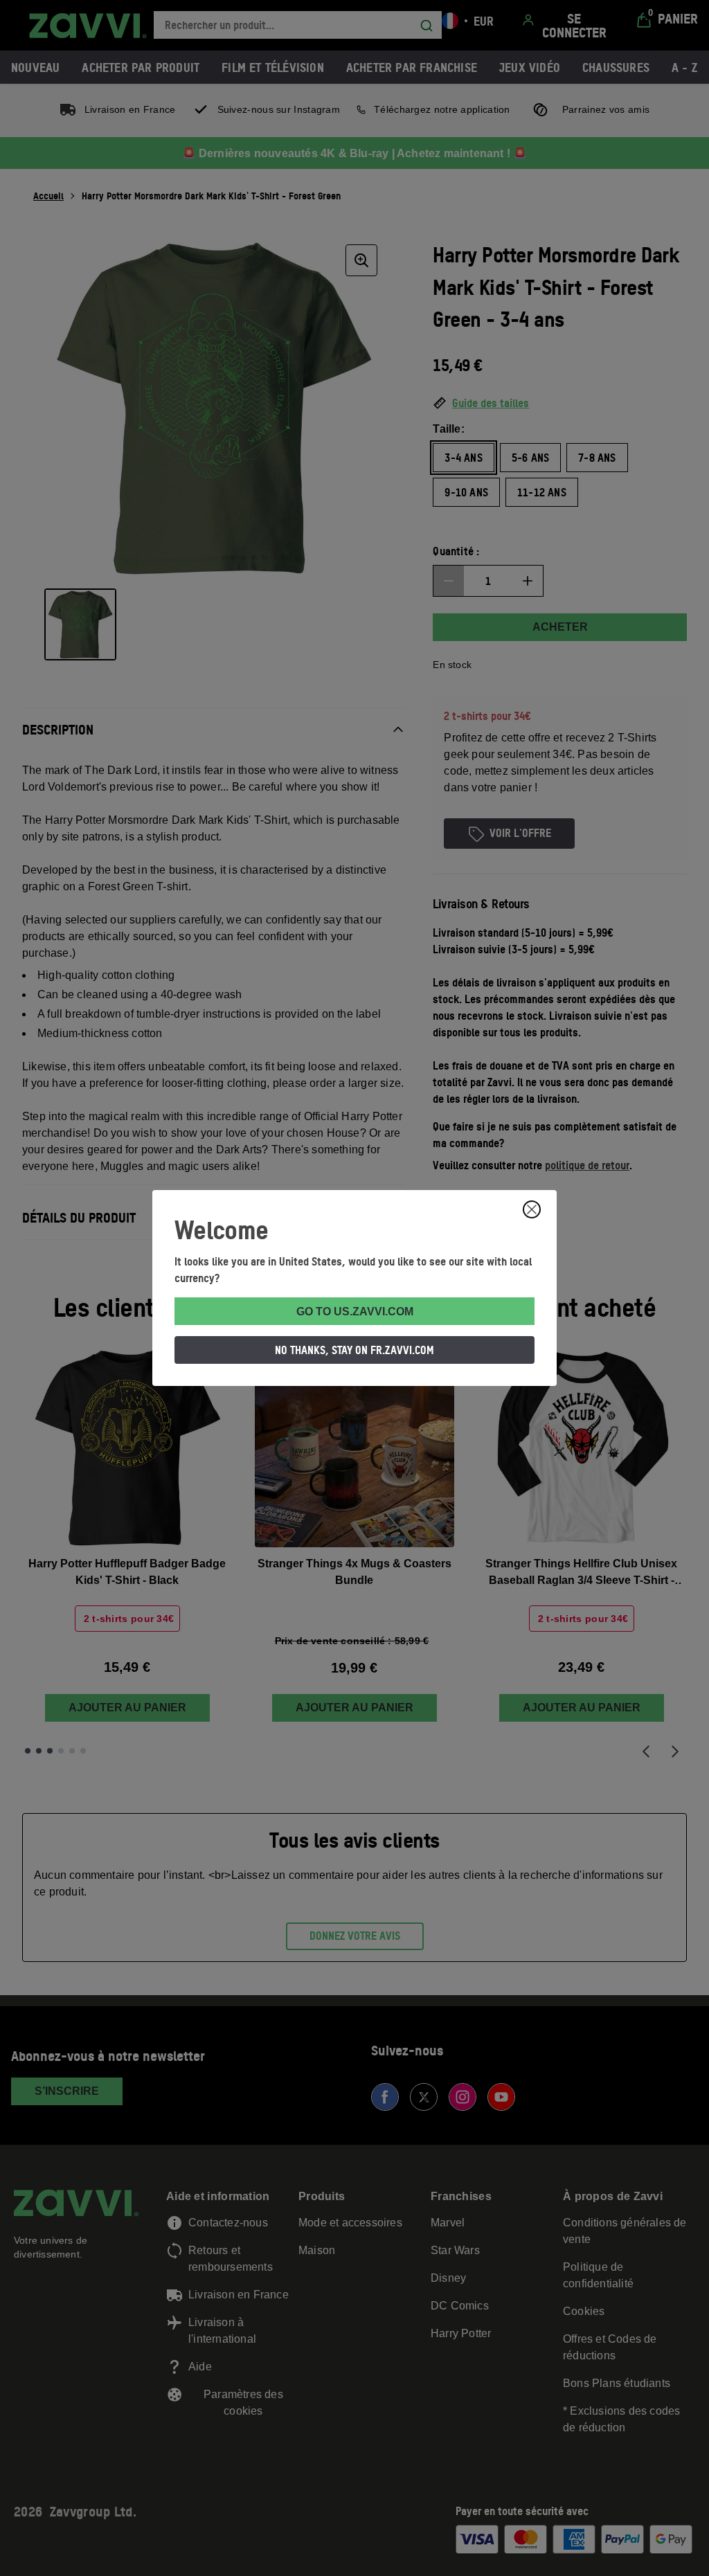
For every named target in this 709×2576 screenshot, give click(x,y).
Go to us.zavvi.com (355, 1312)
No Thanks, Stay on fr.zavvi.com (354, 1350)
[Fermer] (532, 1209)
